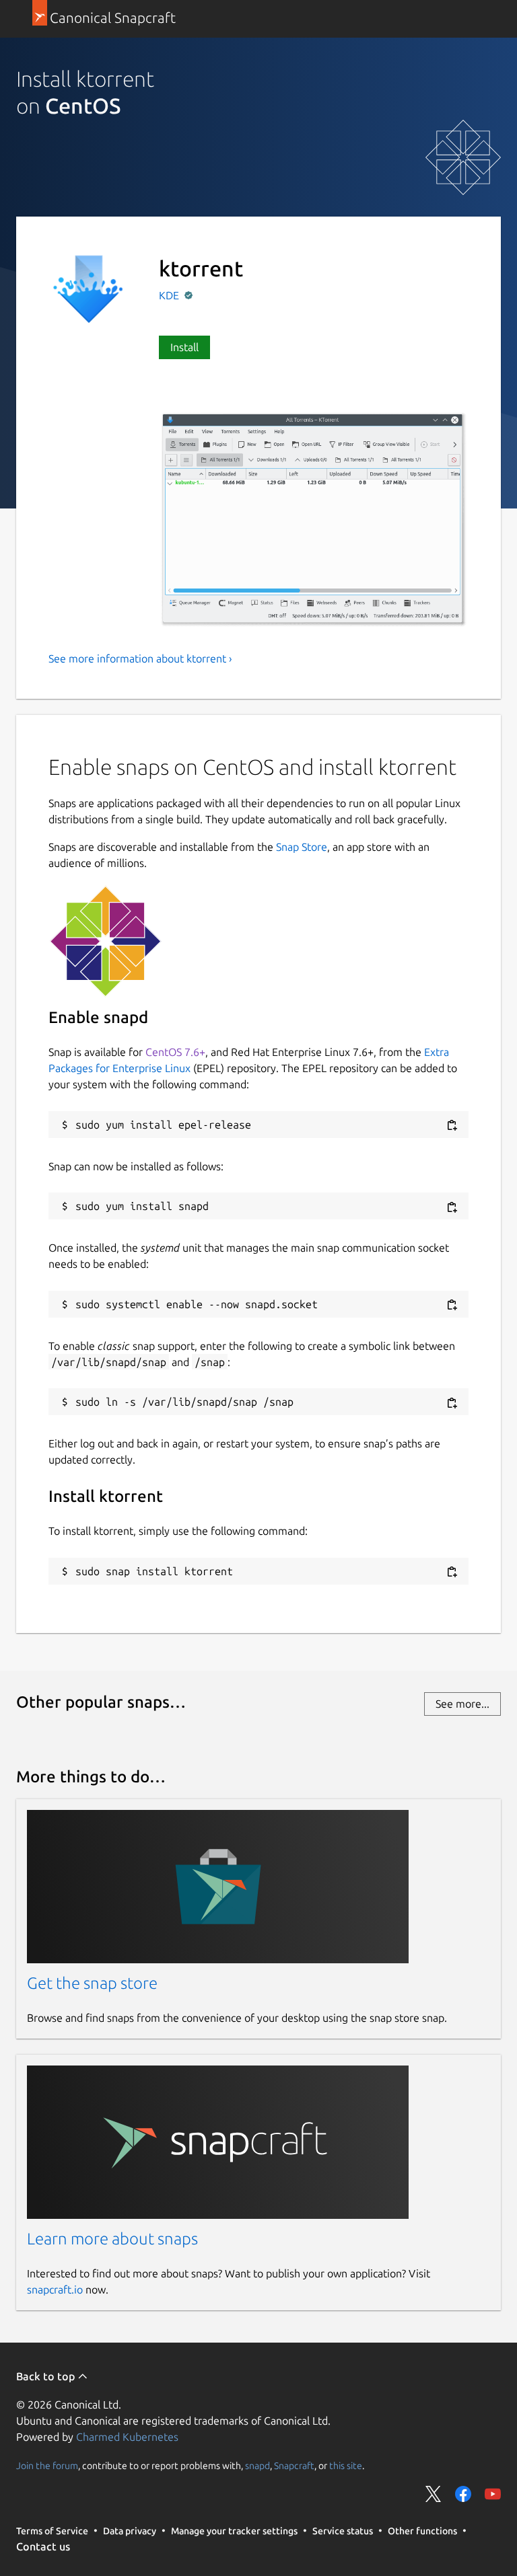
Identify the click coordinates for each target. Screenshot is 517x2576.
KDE (170, 295)
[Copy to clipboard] (452, 1126)
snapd (257, 2465)
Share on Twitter (434, 2494)
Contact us (43, 2546)
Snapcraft (294, 2465)
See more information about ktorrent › (140, 658)
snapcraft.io (55, 2289)
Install (184, 347)
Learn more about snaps (112, 2239)
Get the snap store (92, 1983)
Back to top (47, 2376)
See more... (462, 1704)
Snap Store (302, 847)
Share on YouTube (493, 2494)
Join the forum (47, 2465)
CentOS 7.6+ (175, 1052)
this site (346, 2465)
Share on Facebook (463, 2494)
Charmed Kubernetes (127, 2437)
